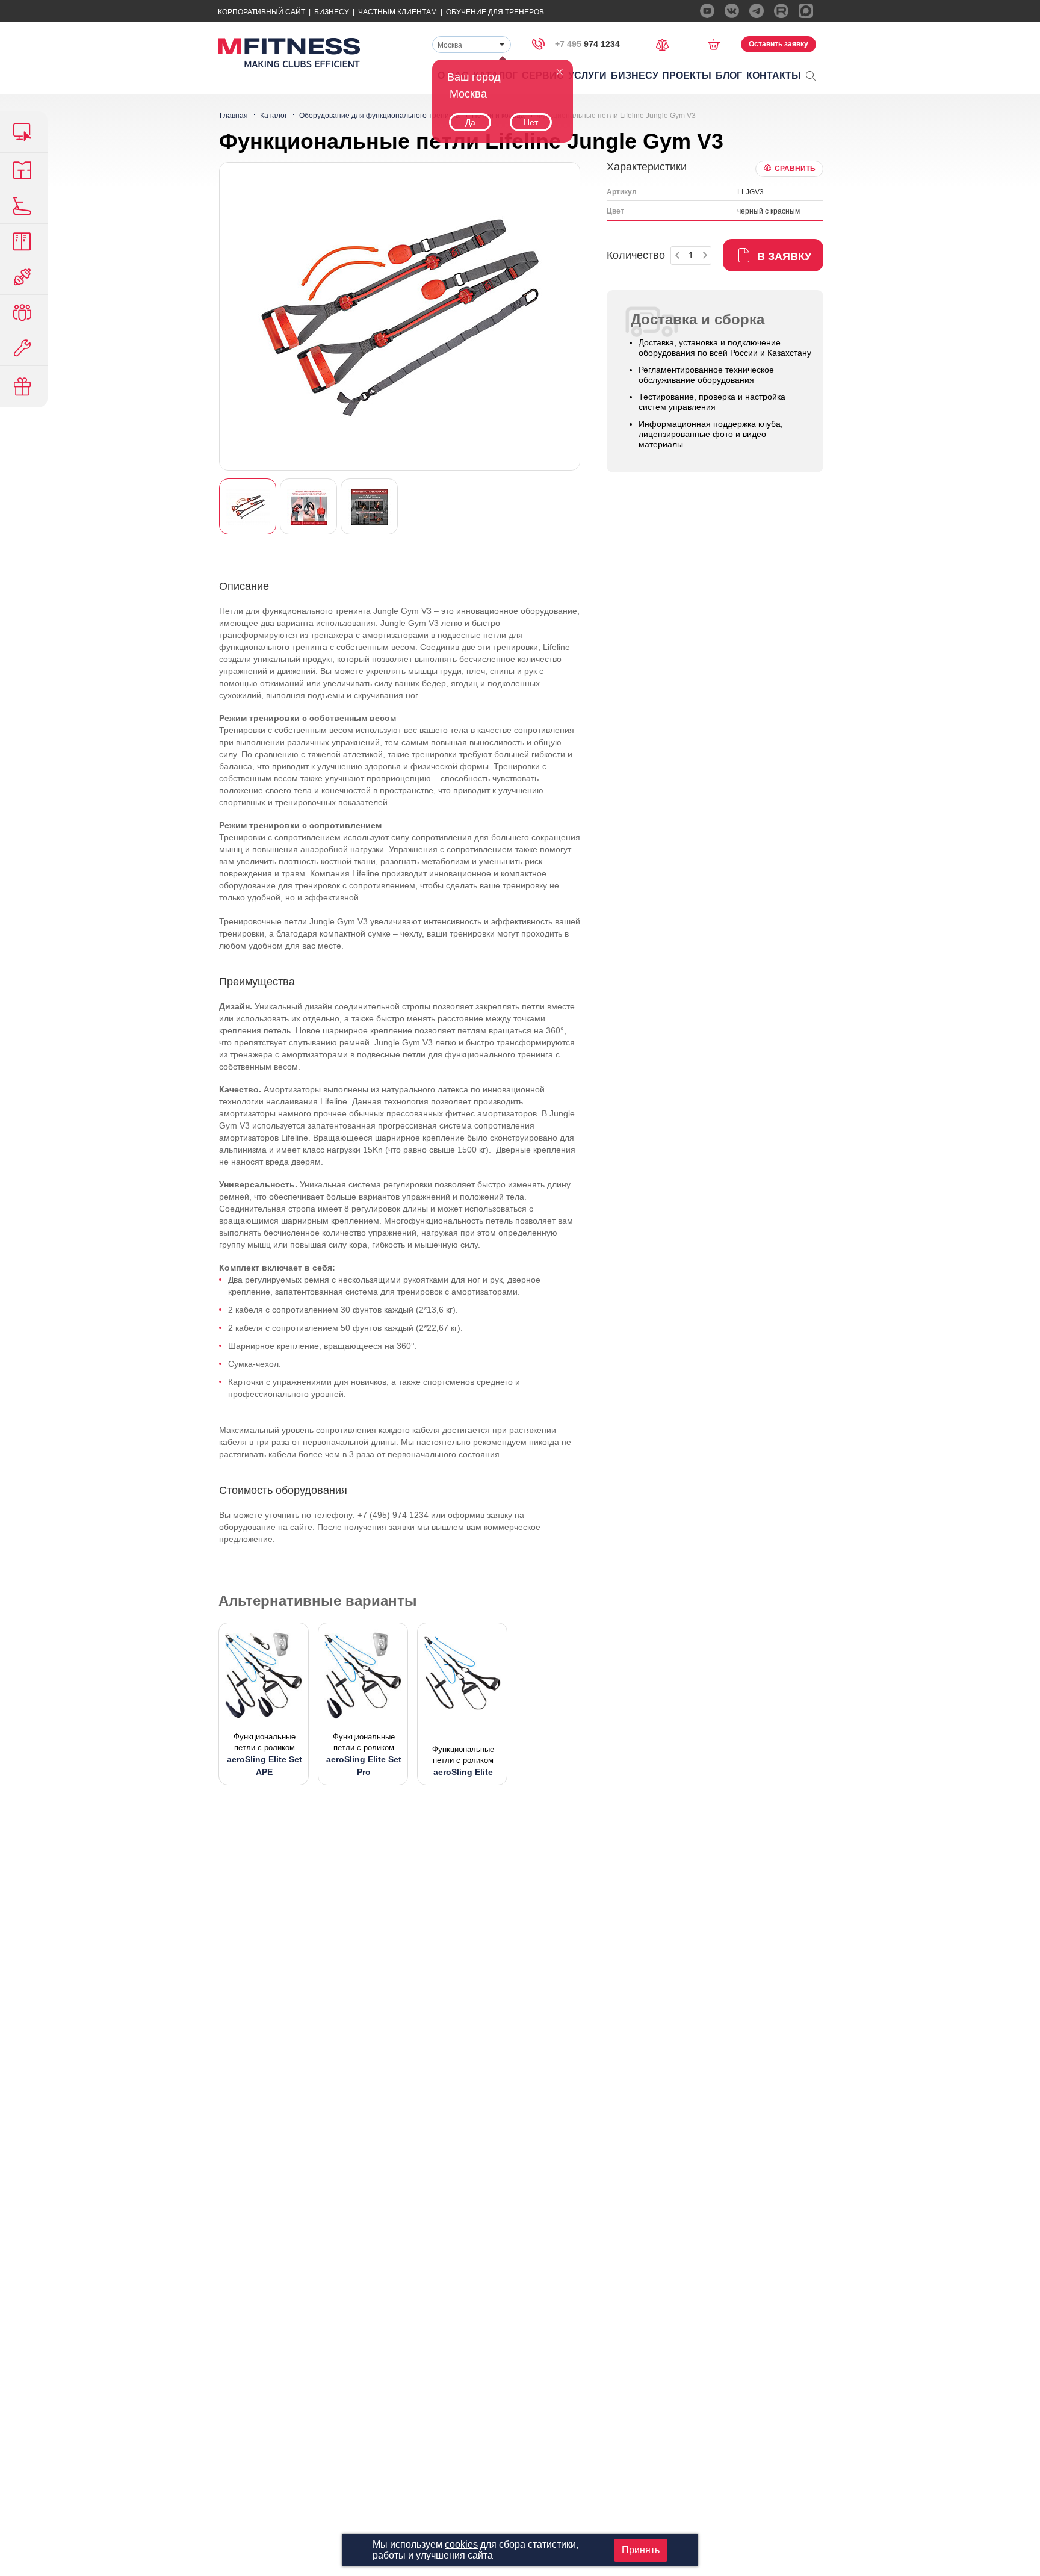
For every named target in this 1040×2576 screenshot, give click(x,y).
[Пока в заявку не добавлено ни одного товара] (718, 44)
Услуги (587, 76)
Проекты (687, 76)
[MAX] (806, 11)
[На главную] (289, 53)
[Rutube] (781, 11)
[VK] (732, 11)
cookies (461, 2544)
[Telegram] (757, 11)
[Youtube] (707, 11)
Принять (641, 2550)
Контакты (774, 76)
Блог (729, 76)
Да (470, 122)
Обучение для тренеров (495, 12)
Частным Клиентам (398, 12)
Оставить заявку (778, 44)
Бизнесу (332, 12)
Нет (531, 122)
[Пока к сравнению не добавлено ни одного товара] (666, 44)
